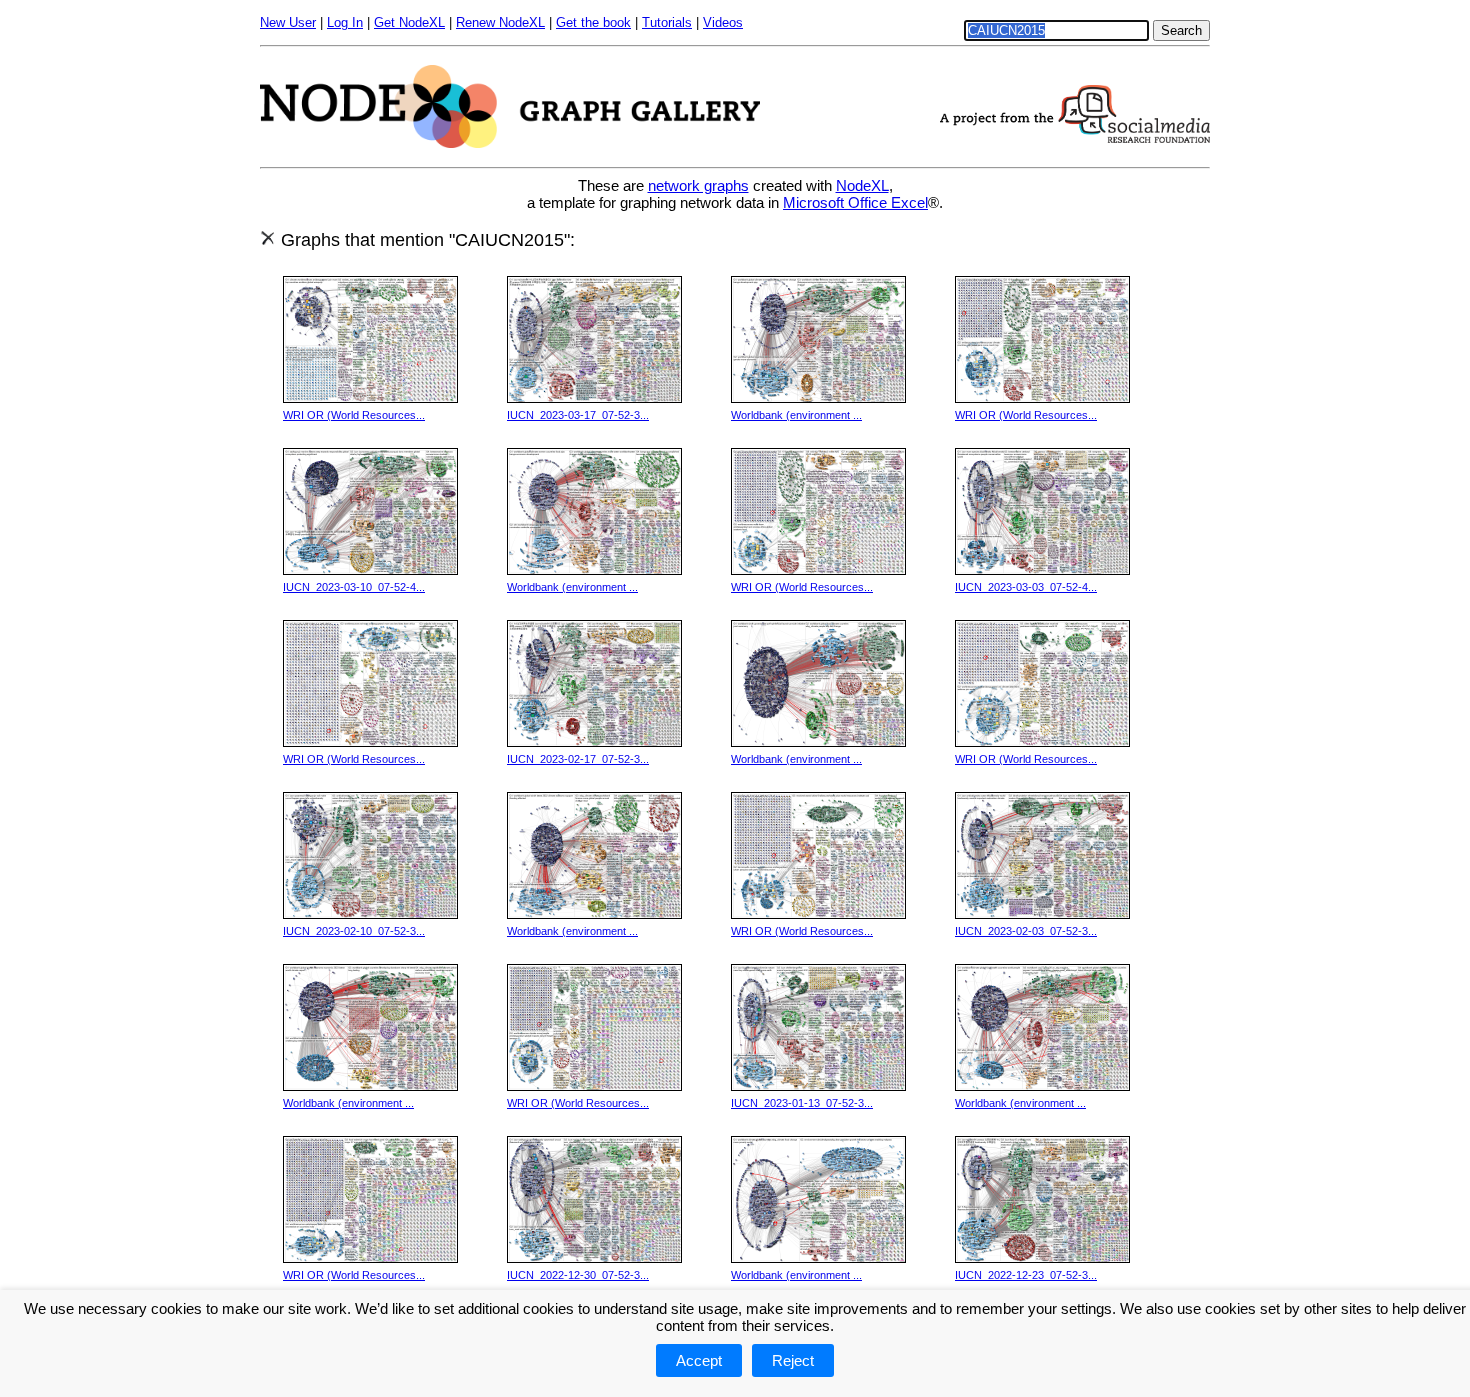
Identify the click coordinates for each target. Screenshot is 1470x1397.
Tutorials (667, 22)
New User (288, 22)
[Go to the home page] (510, 142)
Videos (723, 22)
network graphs (698, 185)
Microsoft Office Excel (855, 202)
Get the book (593, 22)
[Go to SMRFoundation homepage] (1075, 137)
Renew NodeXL (500, 22)
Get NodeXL (409, 22)
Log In (345, 22)
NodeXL (862, 185)
